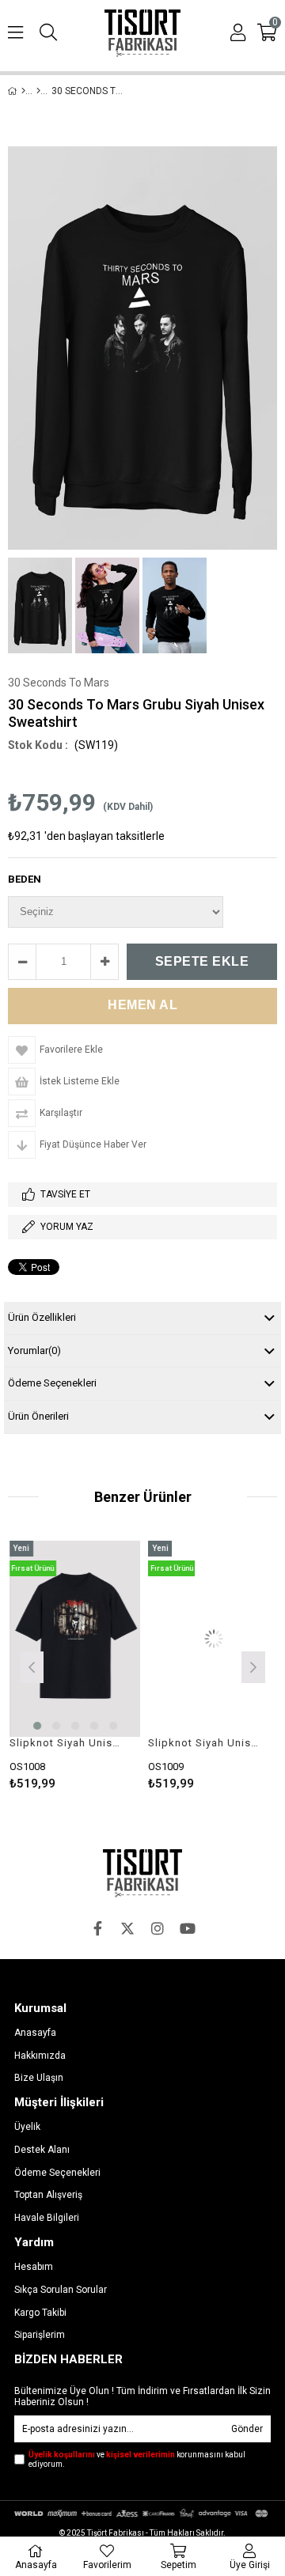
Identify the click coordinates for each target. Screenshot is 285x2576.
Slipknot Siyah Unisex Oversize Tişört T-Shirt (63, 1743)
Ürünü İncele (99, 1665)
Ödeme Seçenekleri (52, 1383)
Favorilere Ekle (73, 1665)
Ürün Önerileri (38, 1416)
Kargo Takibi (40, 2313)
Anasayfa (35, 2033)
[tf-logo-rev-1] (142, 1873)
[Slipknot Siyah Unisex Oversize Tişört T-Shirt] (73, 1639)
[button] (36, 1726)
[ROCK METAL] (38, 91)
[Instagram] (158, 1928)
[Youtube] (188, 1928)
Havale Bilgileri (47, 2218)
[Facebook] (97, 1928)
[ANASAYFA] (23, 91)
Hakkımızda (40, 2056)
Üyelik (27, 2127)
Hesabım (34, 2267)
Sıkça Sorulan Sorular (61, 2290)
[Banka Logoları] (142, 2513)
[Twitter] (127, 1928)
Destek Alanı (42, 2150)
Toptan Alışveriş (48, 2195)
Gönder (247, 2429)
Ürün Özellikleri (42, 1317)
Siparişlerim (40, 2335)
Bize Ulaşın (39, 2078)
